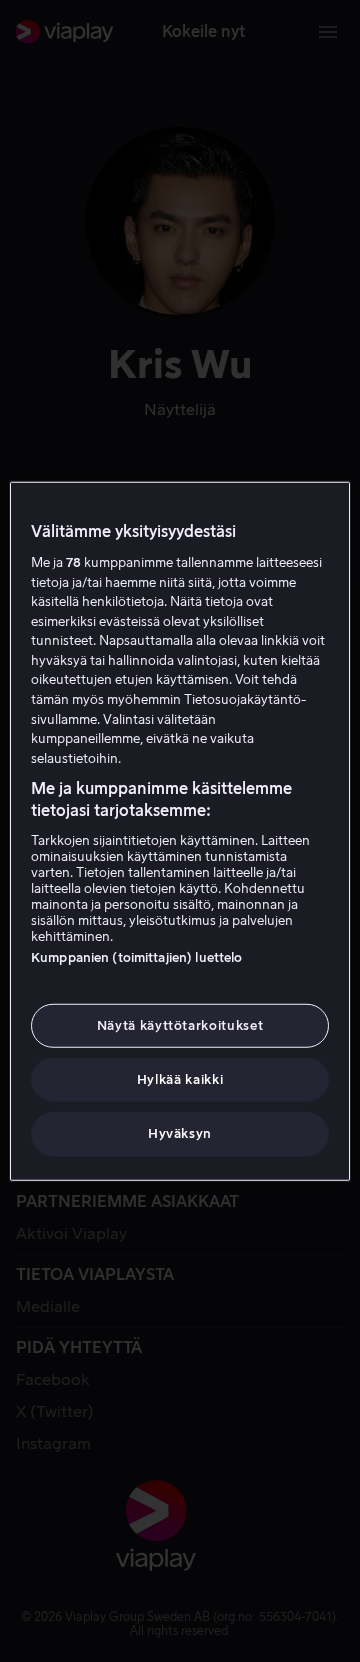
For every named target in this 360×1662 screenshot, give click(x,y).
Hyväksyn (180, 1133)
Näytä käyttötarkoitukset (180, 1025)
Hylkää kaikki (180, 1079)
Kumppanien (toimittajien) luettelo (136, 957)
